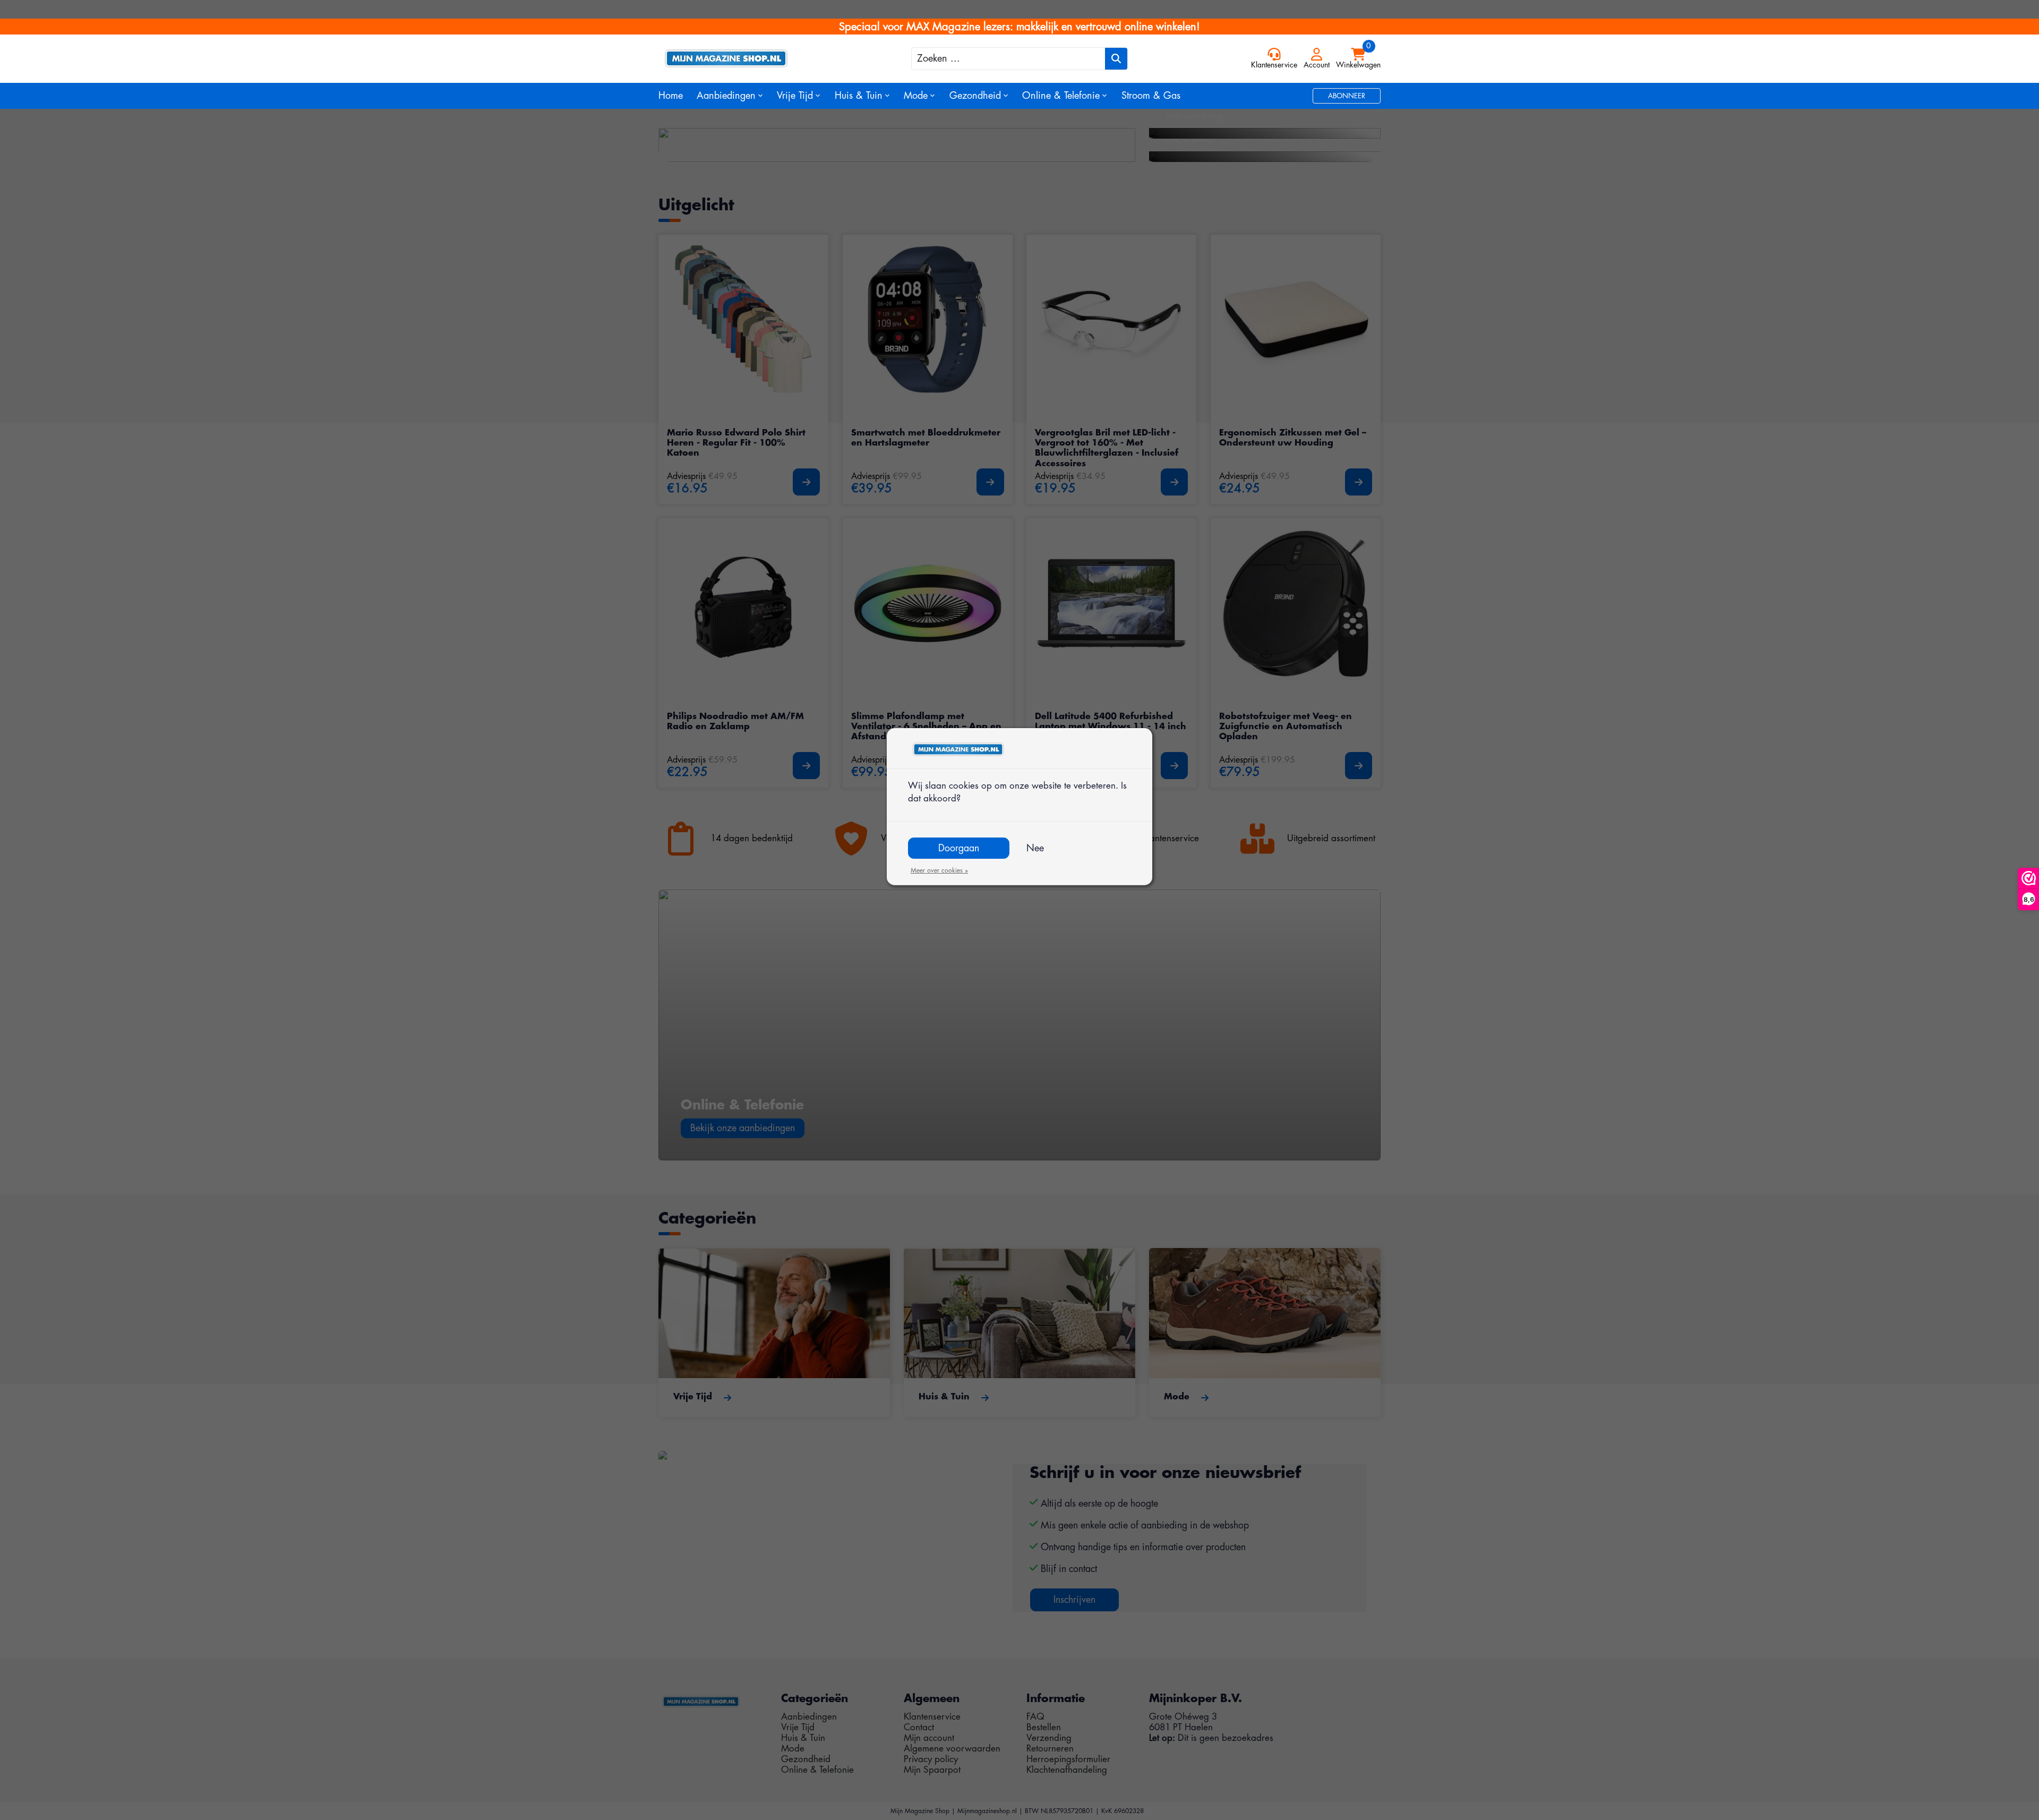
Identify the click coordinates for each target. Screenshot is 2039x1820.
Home (671, 96)
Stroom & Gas (1151, 96)
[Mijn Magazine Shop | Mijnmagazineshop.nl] (749, 58)
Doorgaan (959, 848)
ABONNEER (1347, 96)
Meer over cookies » (939, 870)
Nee (1035, 848)
